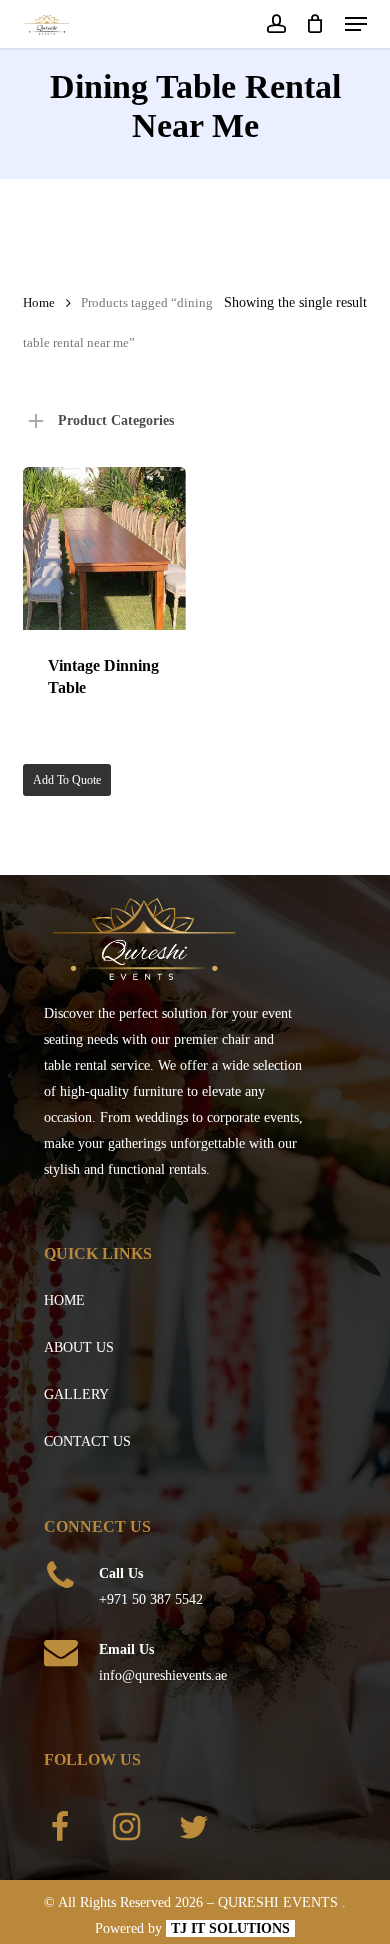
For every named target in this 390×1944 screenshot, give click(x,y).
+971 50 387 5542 (151, 1599)
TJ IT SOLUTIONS (230, 1928)
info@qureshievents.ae (163, 1675)
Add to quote (67, 780)
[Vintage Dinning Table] (104, 548)
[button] (356, 24)
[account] (275, 24)
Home (39, 303)
